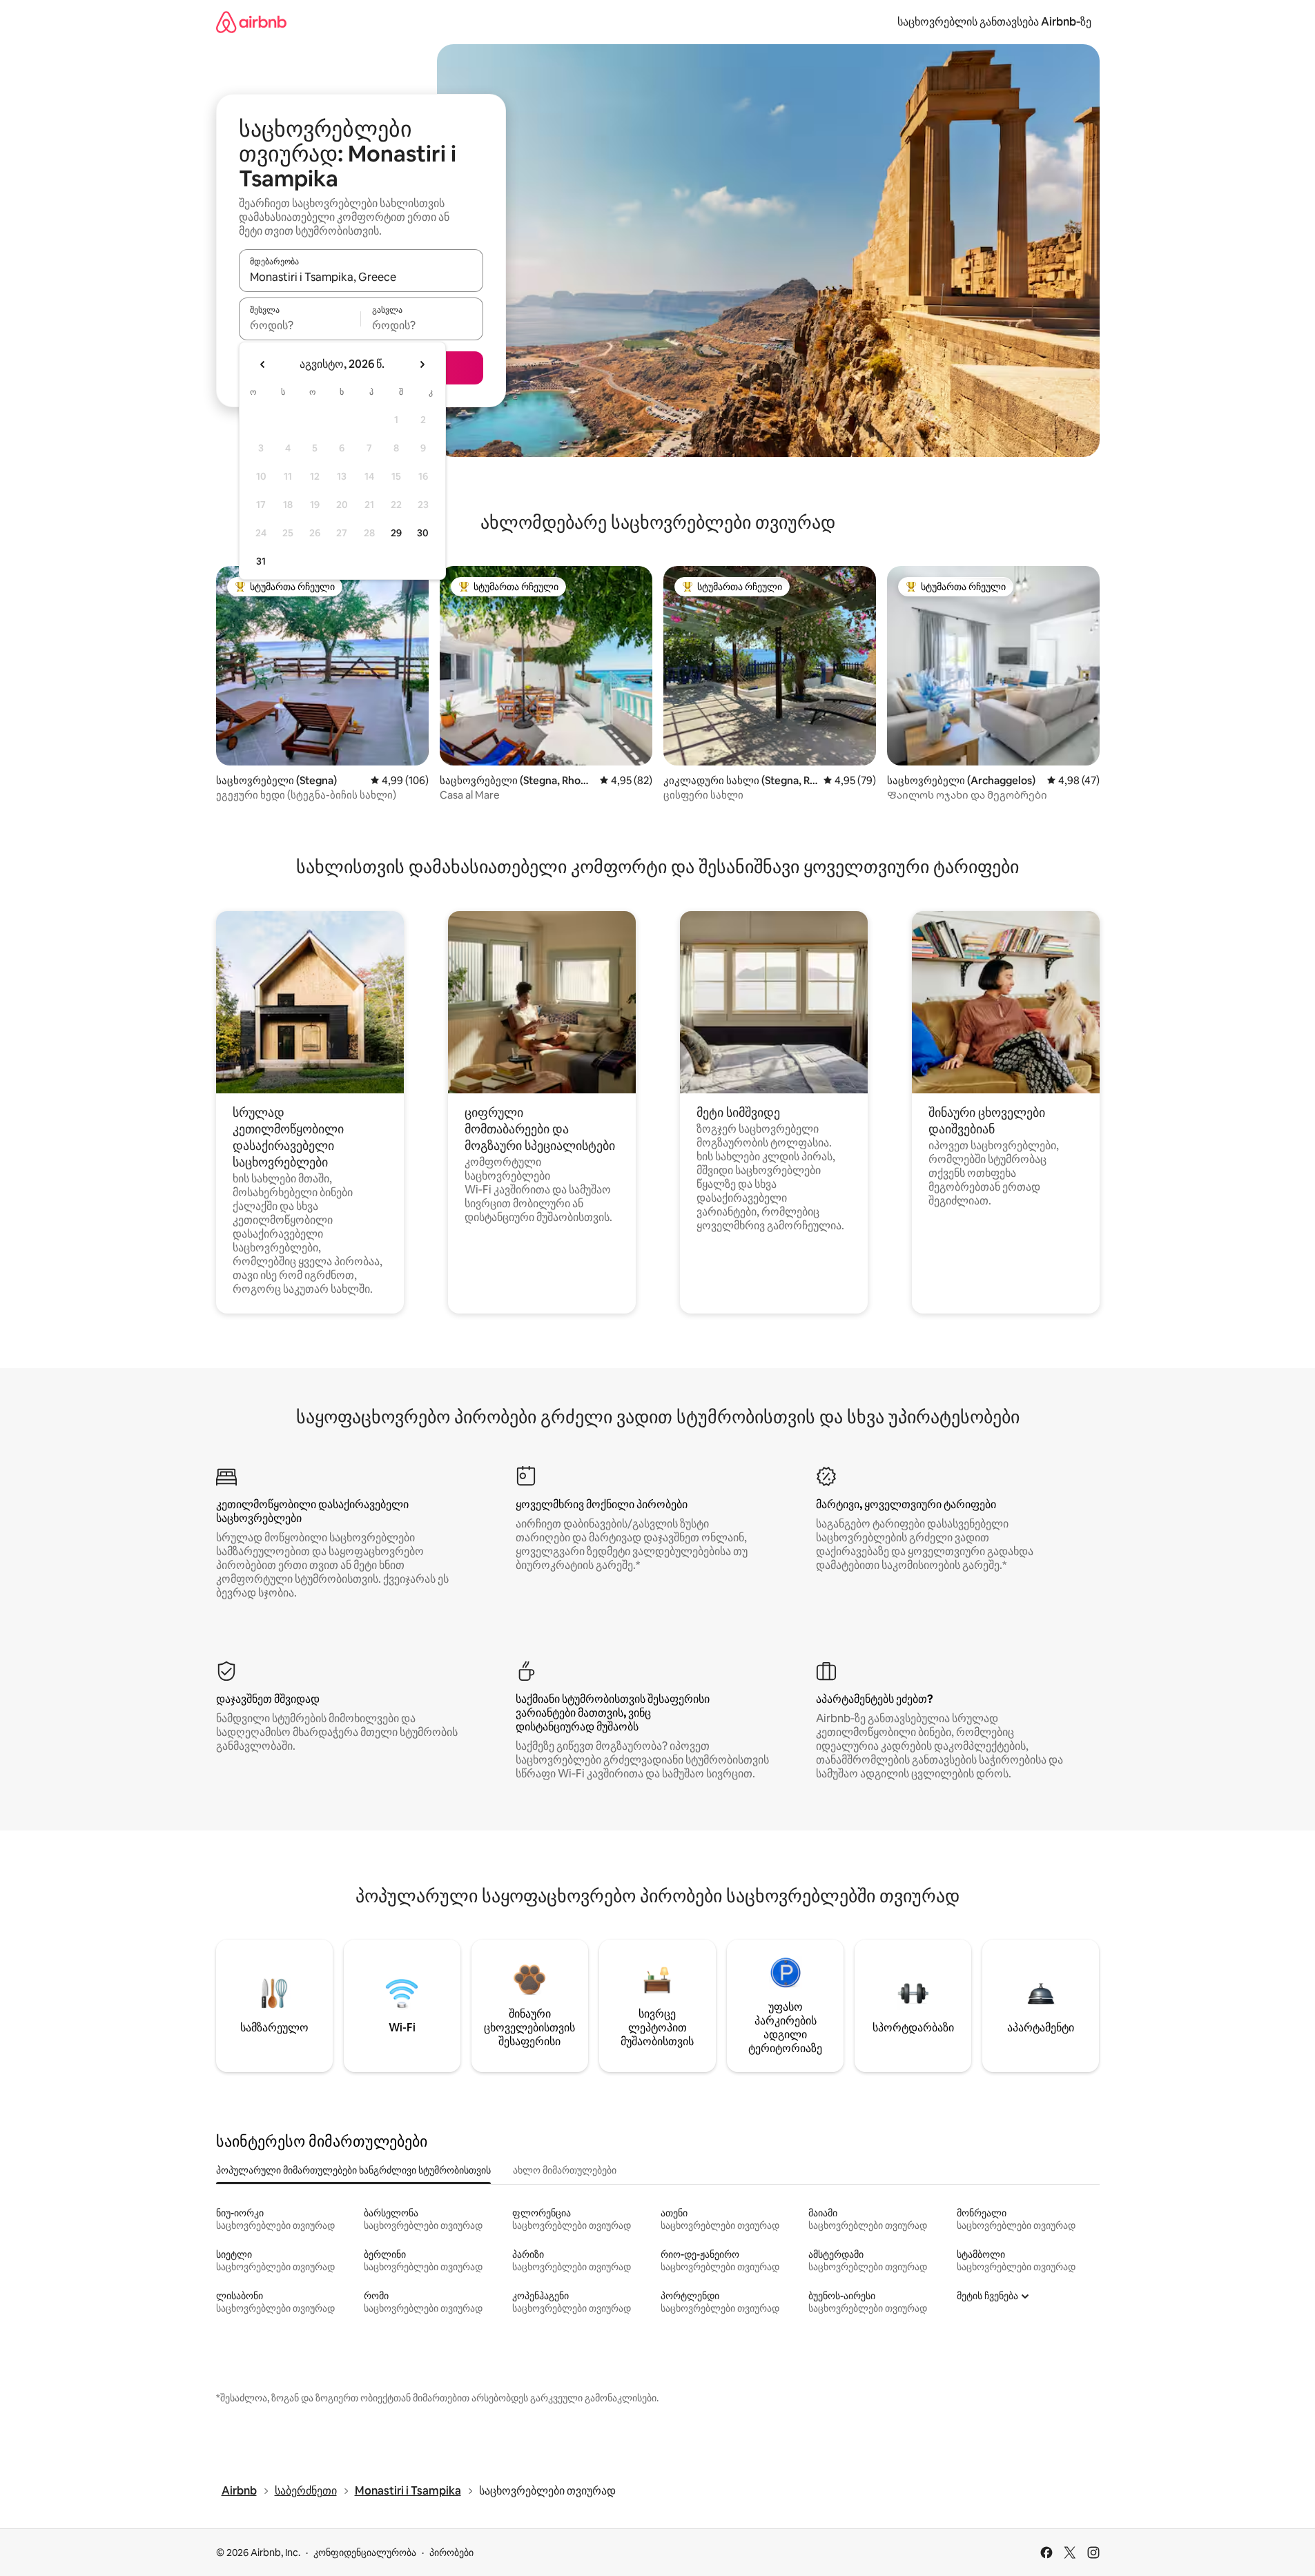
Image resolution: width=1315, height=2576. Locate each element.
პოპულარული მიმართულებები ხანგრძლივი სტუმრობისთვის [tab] (353, 2170)
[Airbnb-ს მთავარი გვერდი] (251, 22)
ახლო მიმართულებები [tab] (565, 2170)
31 (261, 561)
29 (396, 533)
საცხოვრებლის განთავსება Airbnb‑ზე (994, 22)
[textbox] (300, 325)
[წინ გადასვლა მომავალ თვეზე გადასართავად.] (422, 364)
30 (423, 533)
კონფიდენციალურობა (365, 2553)
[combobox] (361, 277)
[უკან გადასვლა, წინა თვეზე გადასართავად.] (263, 364)
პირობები (451, 2553)
